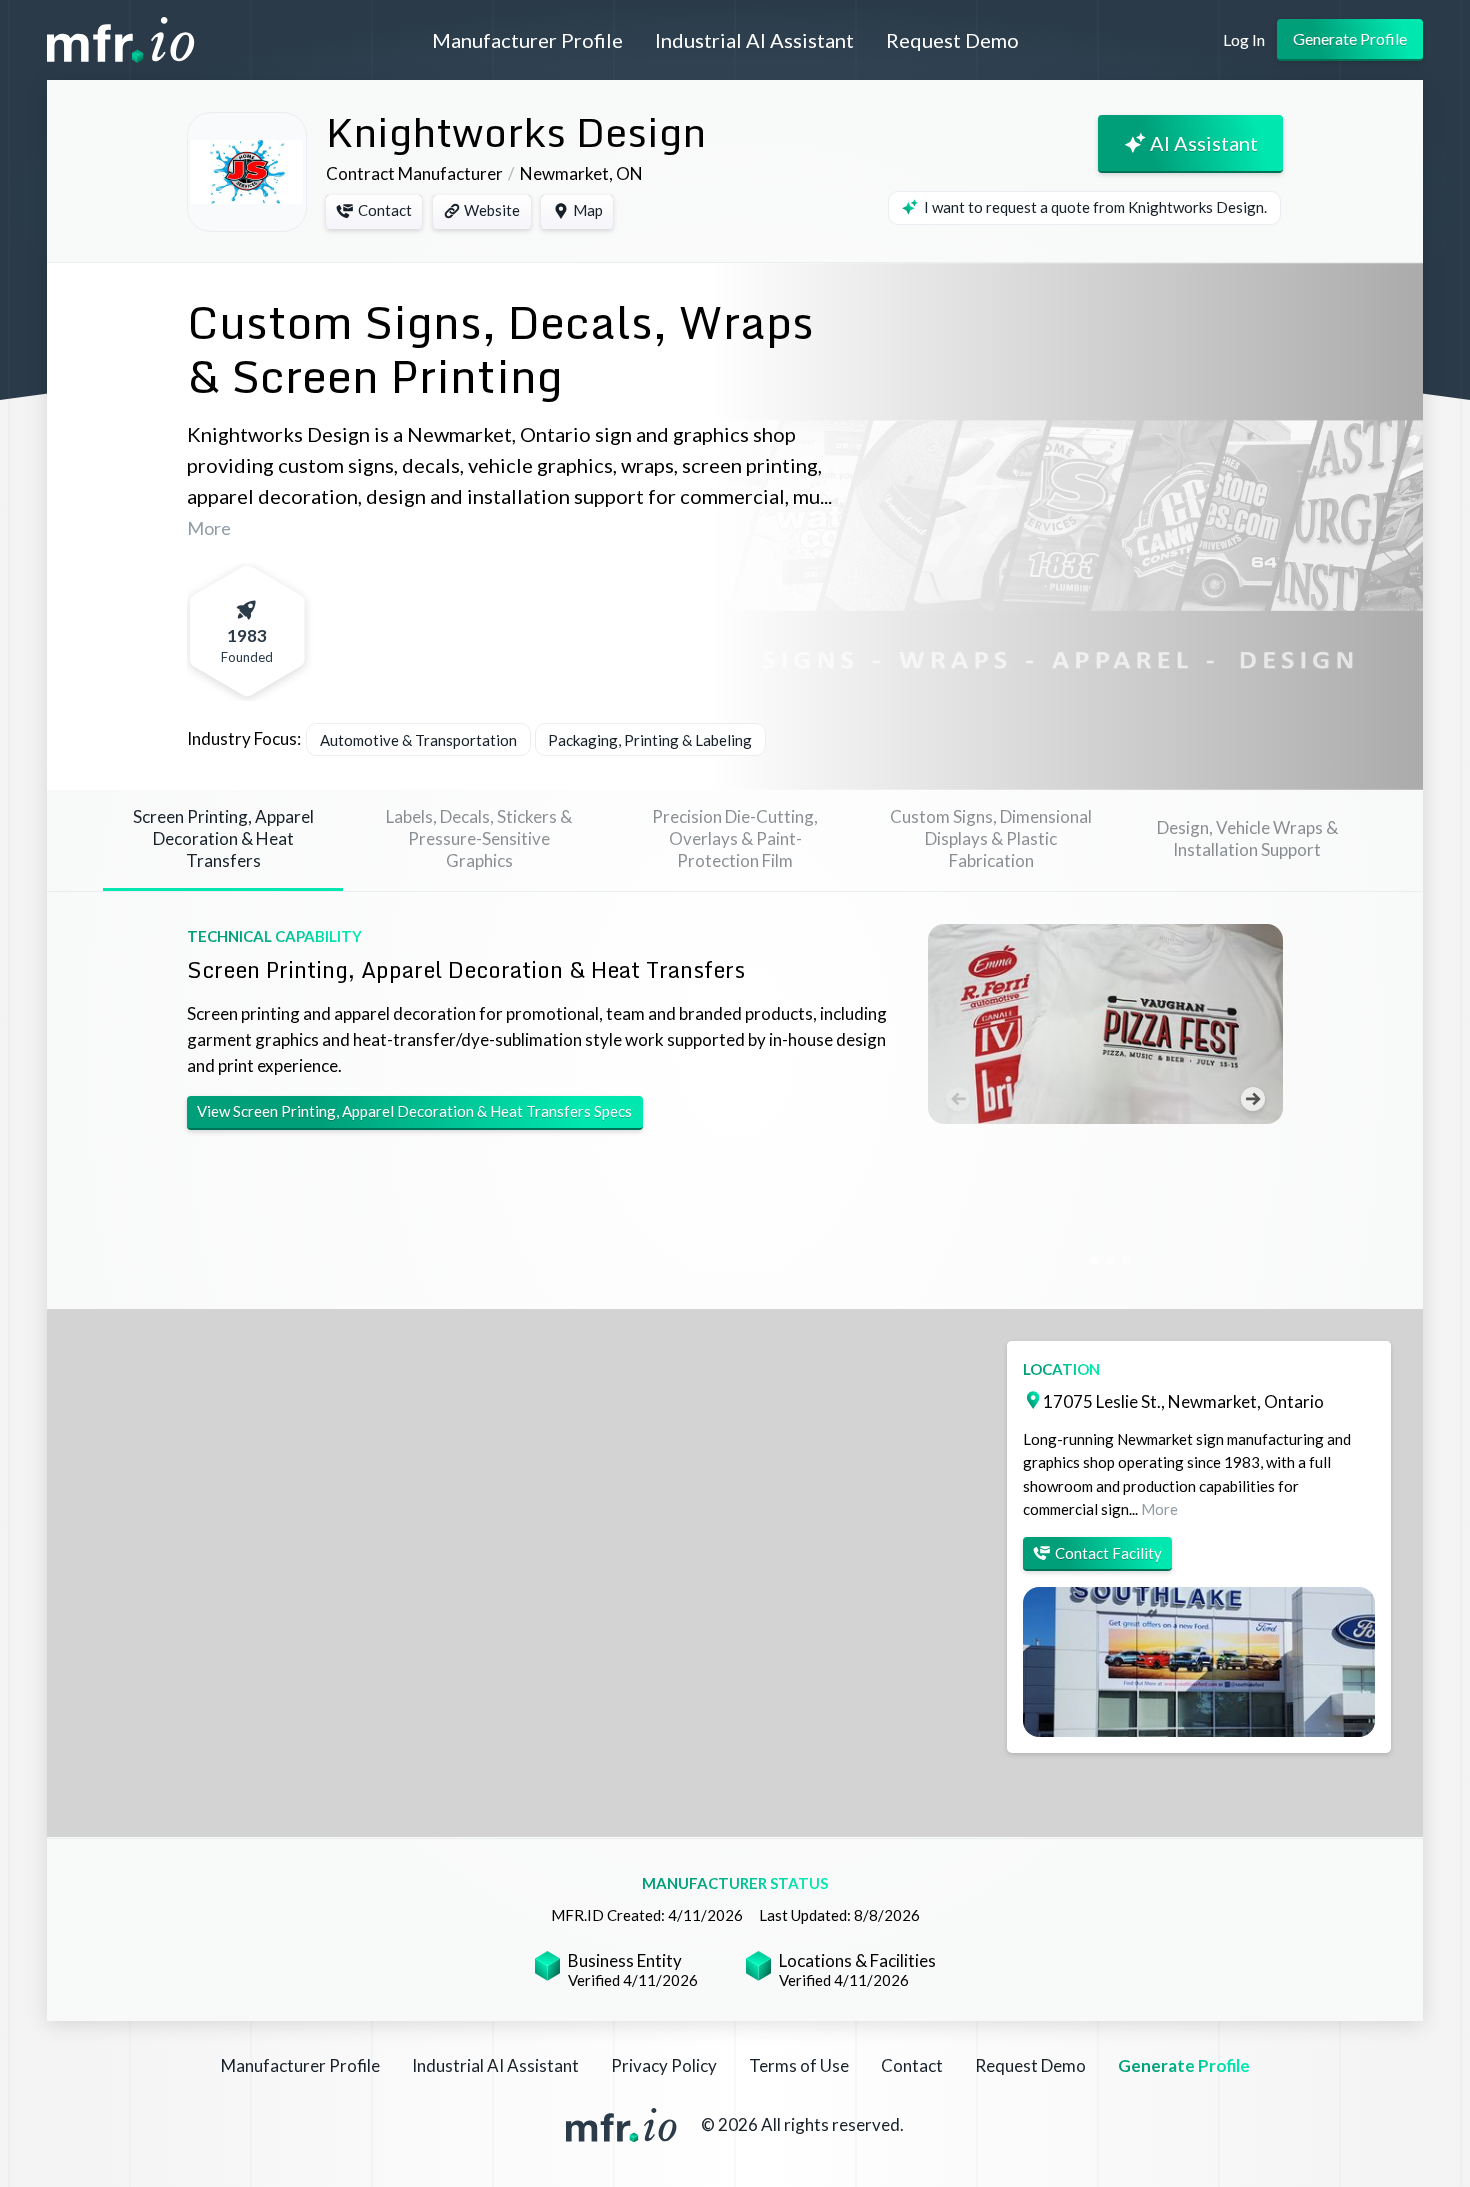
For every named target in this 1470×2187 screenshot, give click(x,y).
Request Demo (952, 40)
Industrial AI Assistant (754, 40)
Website (492, 210)
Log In (1244, 39)
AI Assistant (1204, 143)
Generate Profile (1350, 38)
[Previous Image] (958, 1099)
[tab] (223, 841)
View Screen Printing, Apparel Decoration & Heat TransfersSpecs (414, 1111)
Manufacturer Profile (527, 40)
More (209, 528)
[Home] (137, 40)
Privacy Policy (664, 2065)
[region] (735, 1573)
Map (588, 210)
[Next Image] (1253, 1099)
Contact (385, 210)
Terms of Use (799, 2065)
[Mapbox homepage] (97, 1819)
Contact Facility (1108, 1553)
